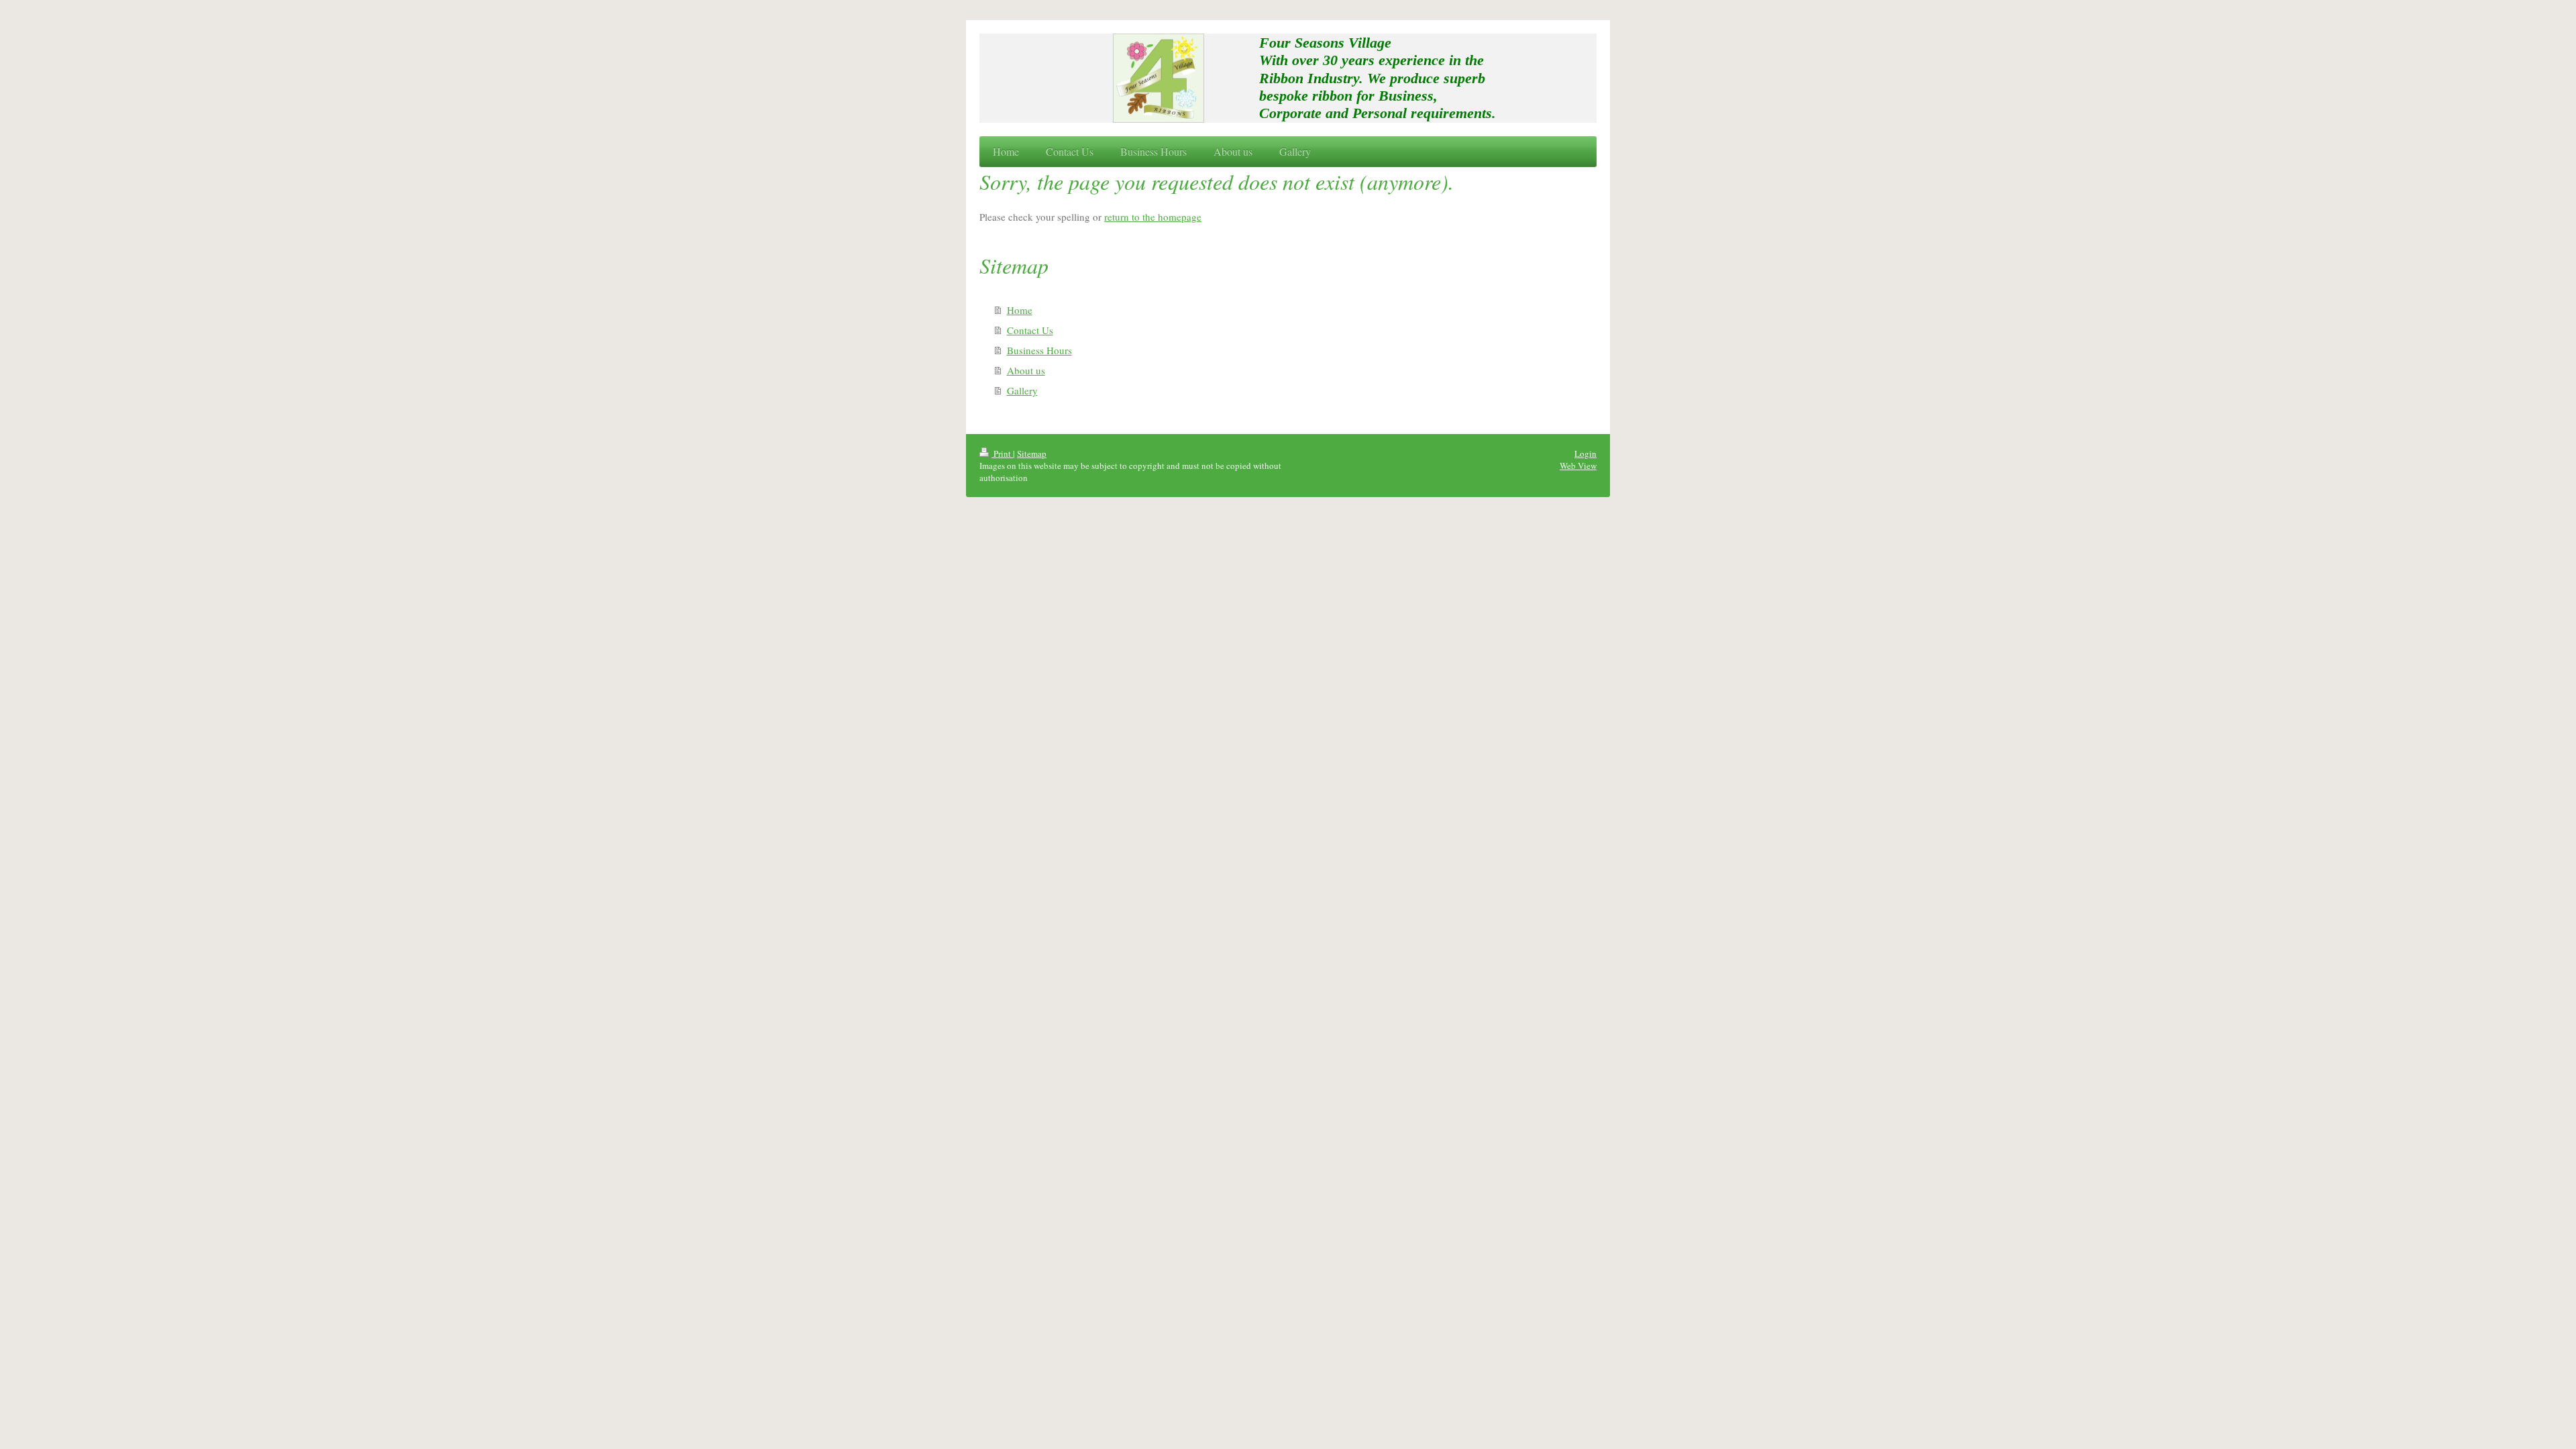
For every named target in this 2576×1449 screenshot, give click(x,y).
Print (1002, 453)
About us (1026, 370)
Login (1586, 453)
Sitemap (1032, 453)
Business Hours (1039, 350)
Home (1020, 310)
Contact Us (1030, 330)
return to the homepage (1153, 217)
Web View (1578, 466)
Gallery (1022, 390)
